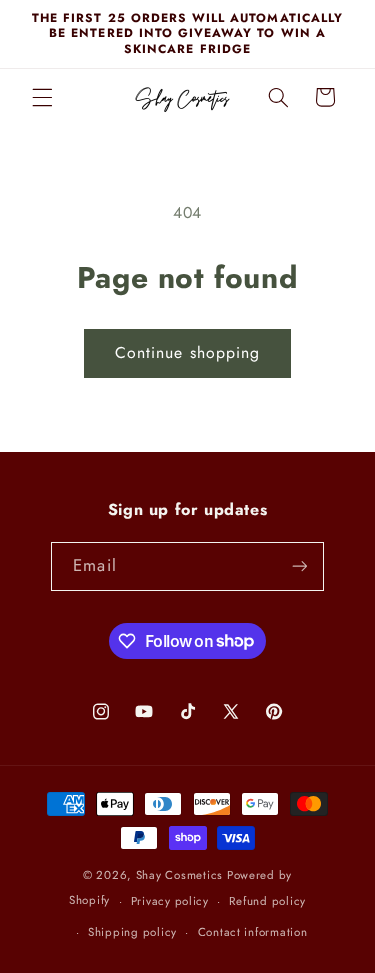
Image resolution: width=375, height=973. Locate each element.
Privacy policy (170, 901)
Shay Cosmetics (179, 875)
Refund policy (267, 901)
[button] (42, 97)
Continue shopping (187, 352)
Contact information (253, 932)
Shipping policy (132, 932)
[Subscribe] (299, 566)
